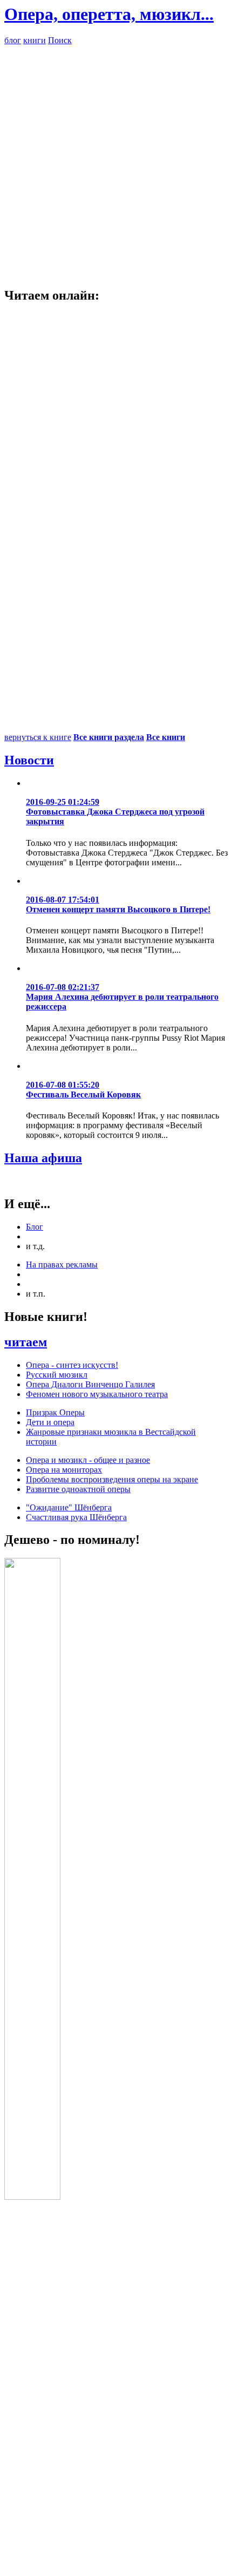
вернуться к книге (38, 737)
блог (13, 40)
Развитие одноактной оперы (78, 1489)
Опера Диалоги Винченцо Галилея (90, 1384)
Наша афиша (43, 1158)
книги (35, 40)
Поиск (60, 40)
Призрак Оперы (55, 1412)
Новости (29, 760)
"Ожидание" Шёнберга (69, 1507)
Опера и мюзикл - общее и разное (88, 1460)
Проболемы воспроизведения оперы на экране (112, 1479)
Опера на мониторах (64, 1470)
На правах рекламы (62, 1265)
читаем (26, 1342)
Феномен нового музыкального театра (97, 1394)
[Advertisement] (116, 161)
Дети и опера (50, 1422)
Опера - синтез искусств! (72, 1365)
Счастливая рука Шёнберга (76, 1517)
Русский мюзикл (57, 1375)
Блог (35, 1227)
